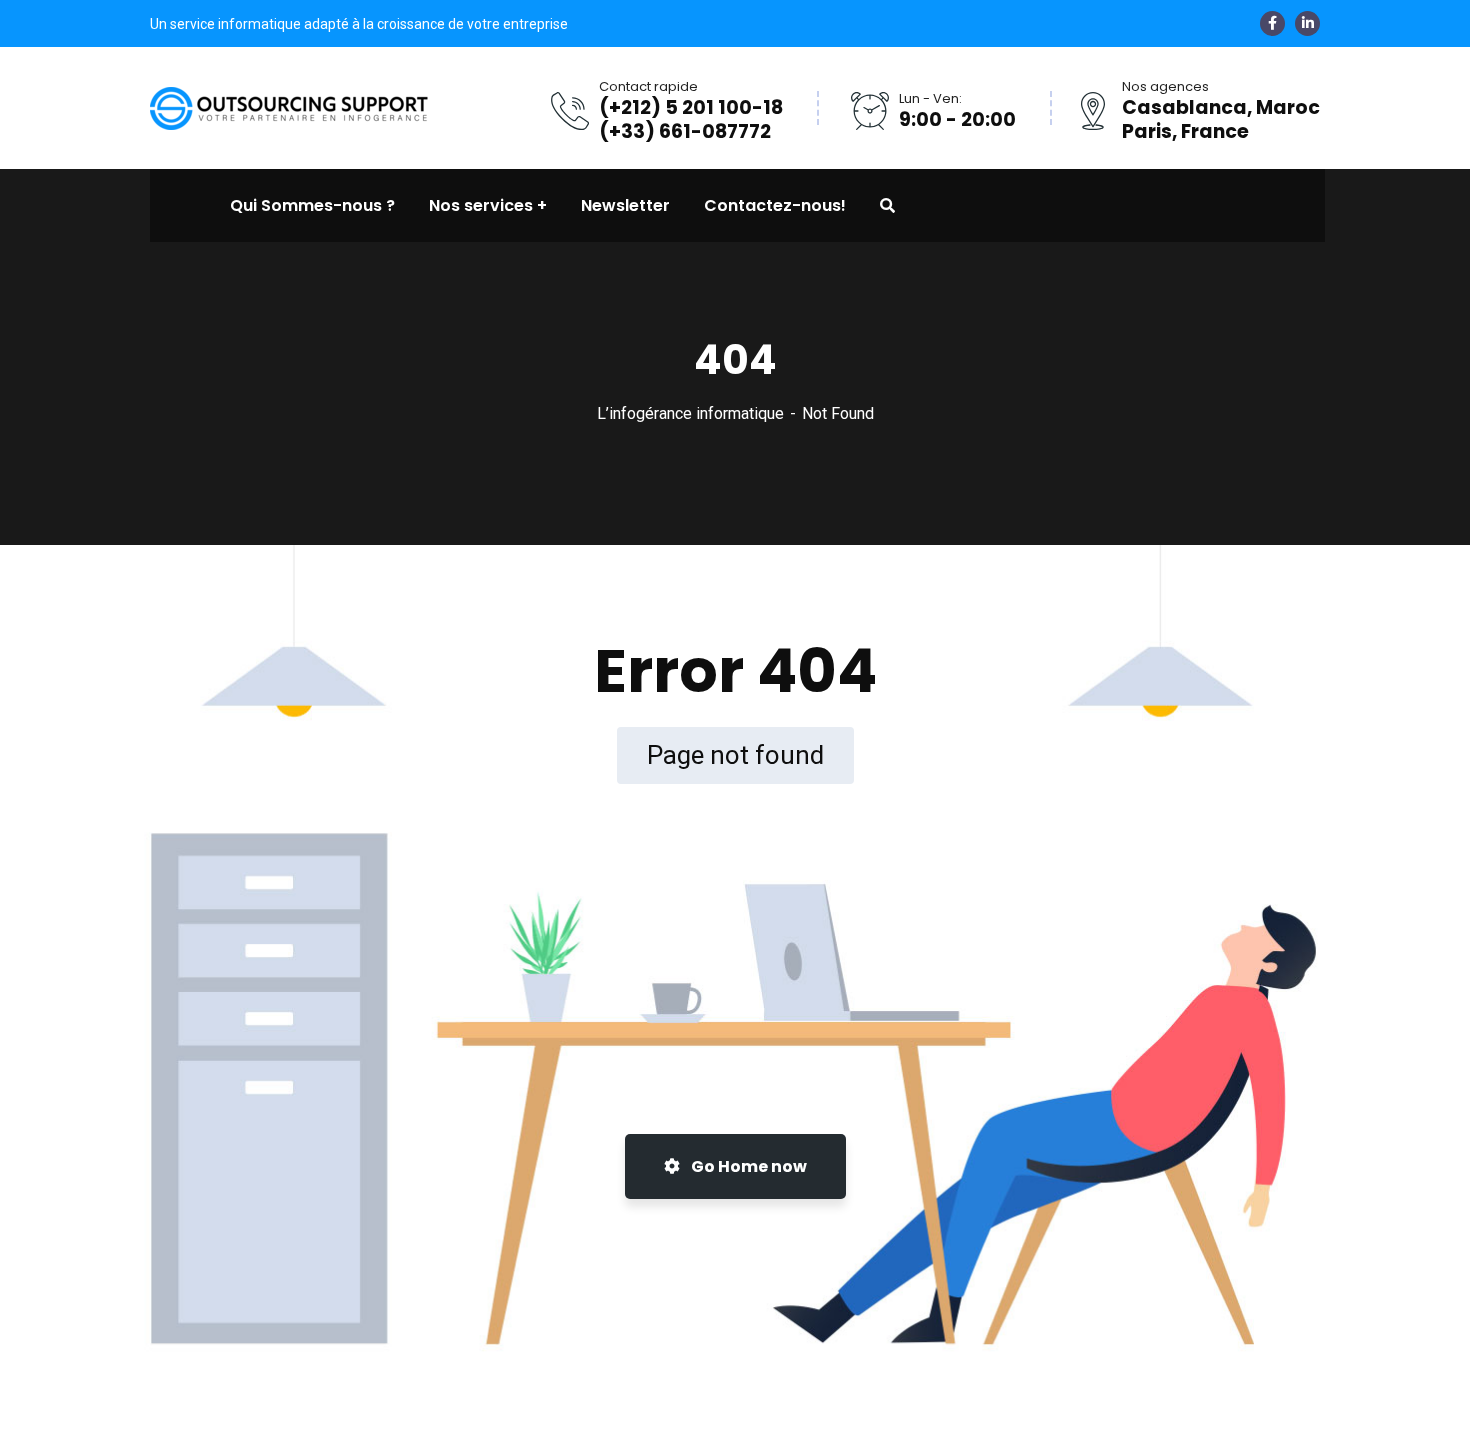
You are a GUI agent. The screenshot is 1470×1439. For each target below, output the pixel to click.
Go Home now (747, 1166)
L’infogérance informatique (690, 413)
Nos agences (1165, 86)
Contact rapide (648, 86)
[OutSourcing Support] (290, 106)
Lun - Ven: (930, 98)
